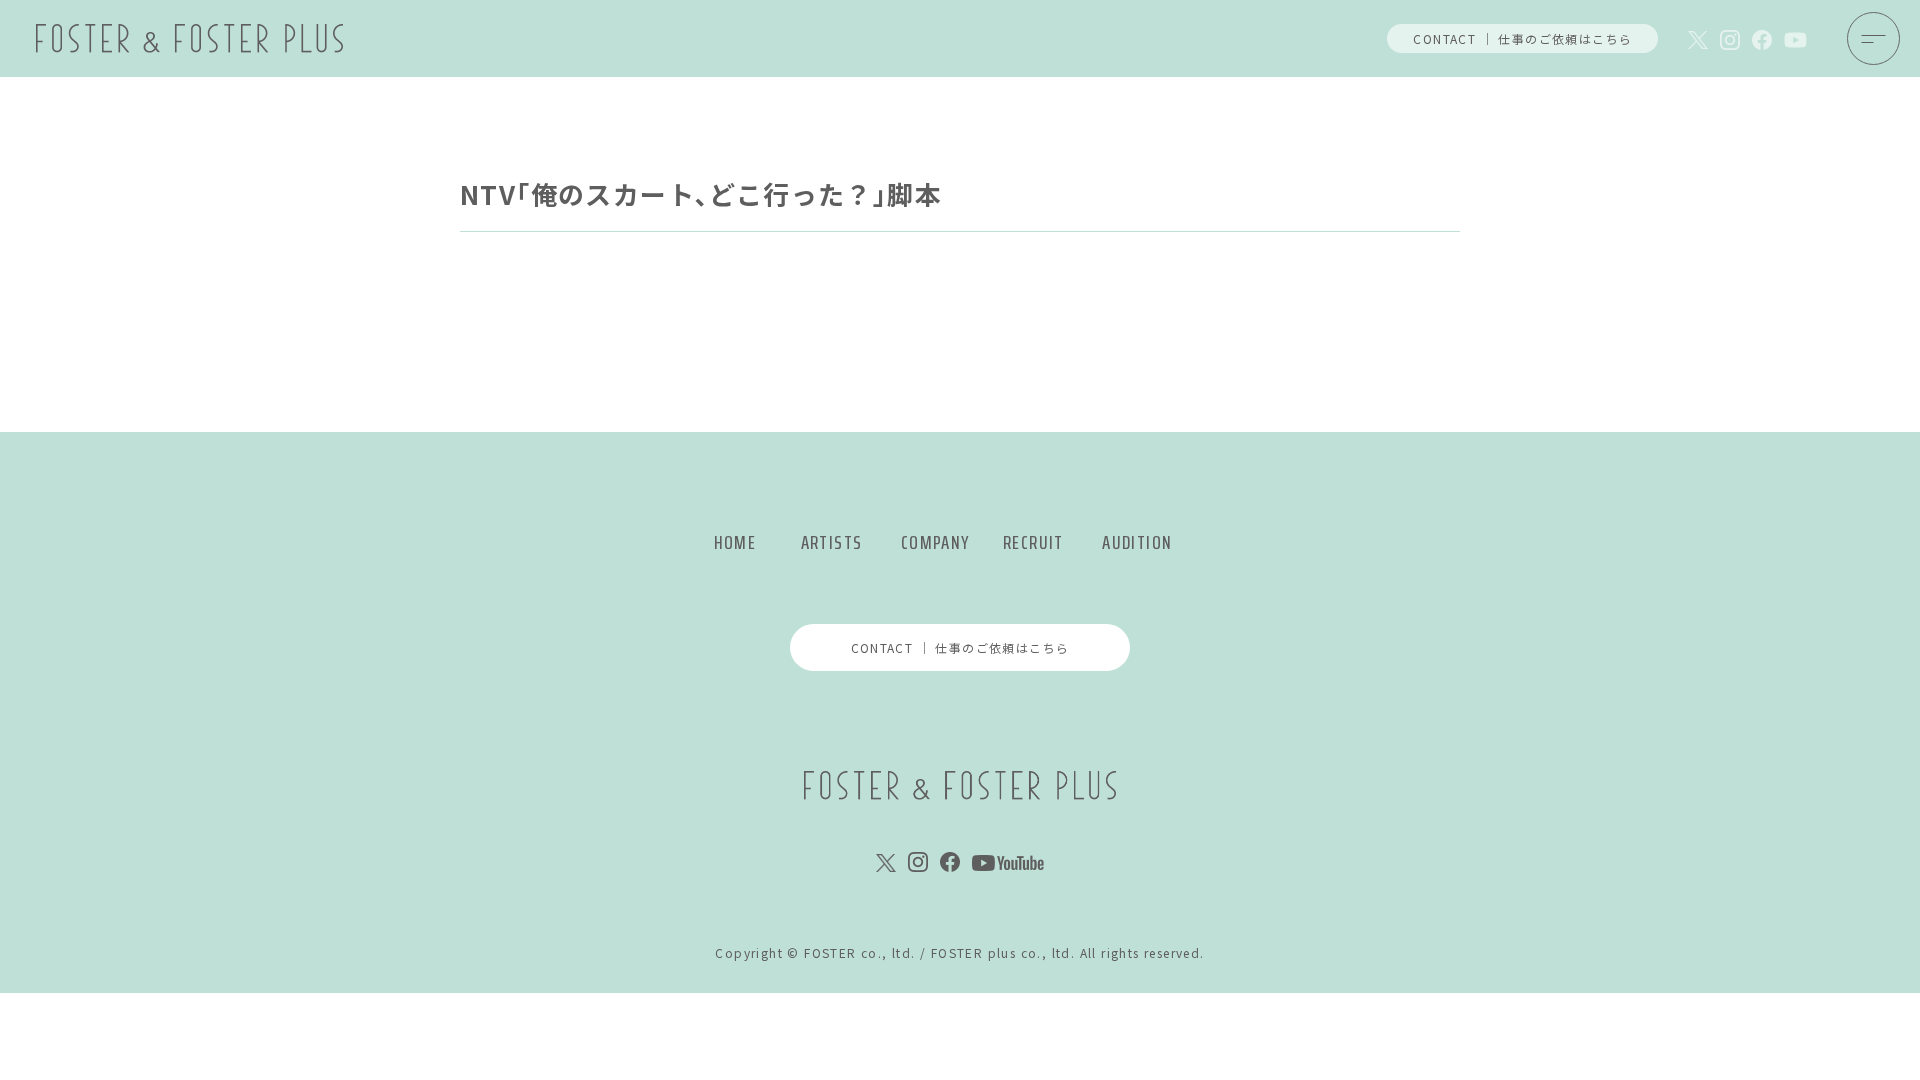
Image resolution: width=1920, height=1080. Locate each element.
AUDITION (1137, 542)
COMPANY (935, 542)
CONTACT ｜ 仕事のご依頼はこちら (1522, 38)
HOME (735, 542)
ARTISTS (832, 542)
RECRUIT (1033, 542)
